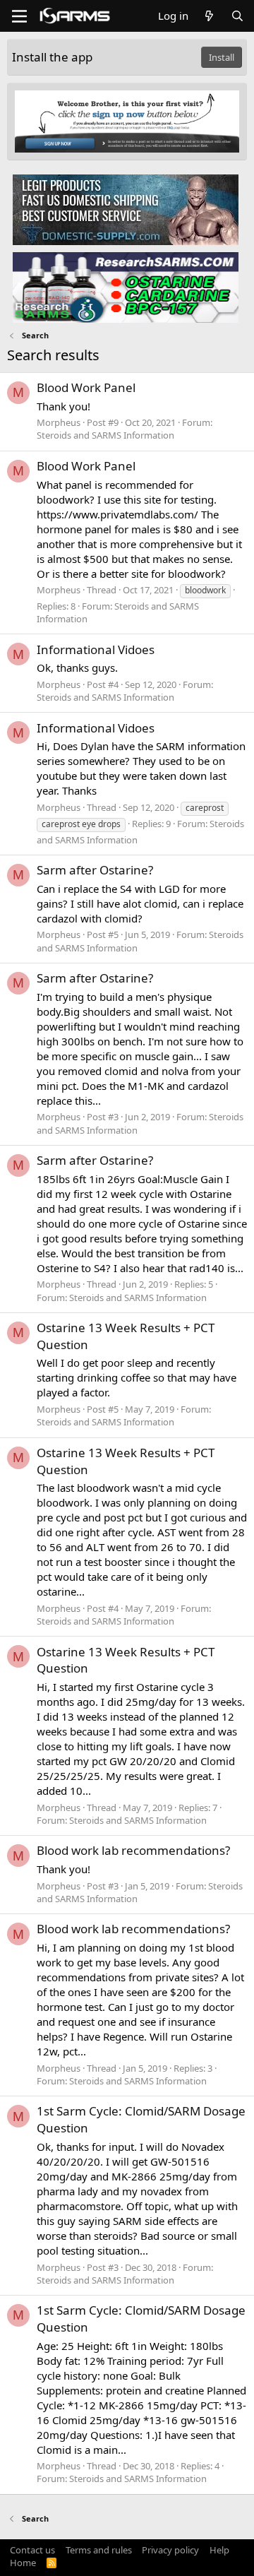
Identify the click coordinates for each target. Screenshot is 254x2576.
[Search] (237, 16)
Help (219, 2550)
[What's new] (209, 16)
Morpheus (59, 422)
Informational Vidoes (96, 649)
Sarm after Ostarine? (95, 870)
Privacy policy (170, 2550)
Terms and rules (99, 2550)
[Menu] (19, 16)
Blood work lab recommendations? (133, 1850)
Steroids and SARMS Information (105, 435)
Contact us (32, 2550)
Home (23, 2563)
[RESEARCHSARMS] (126, 287)
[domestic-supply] (126, 209)
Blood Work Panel (86, 387)
